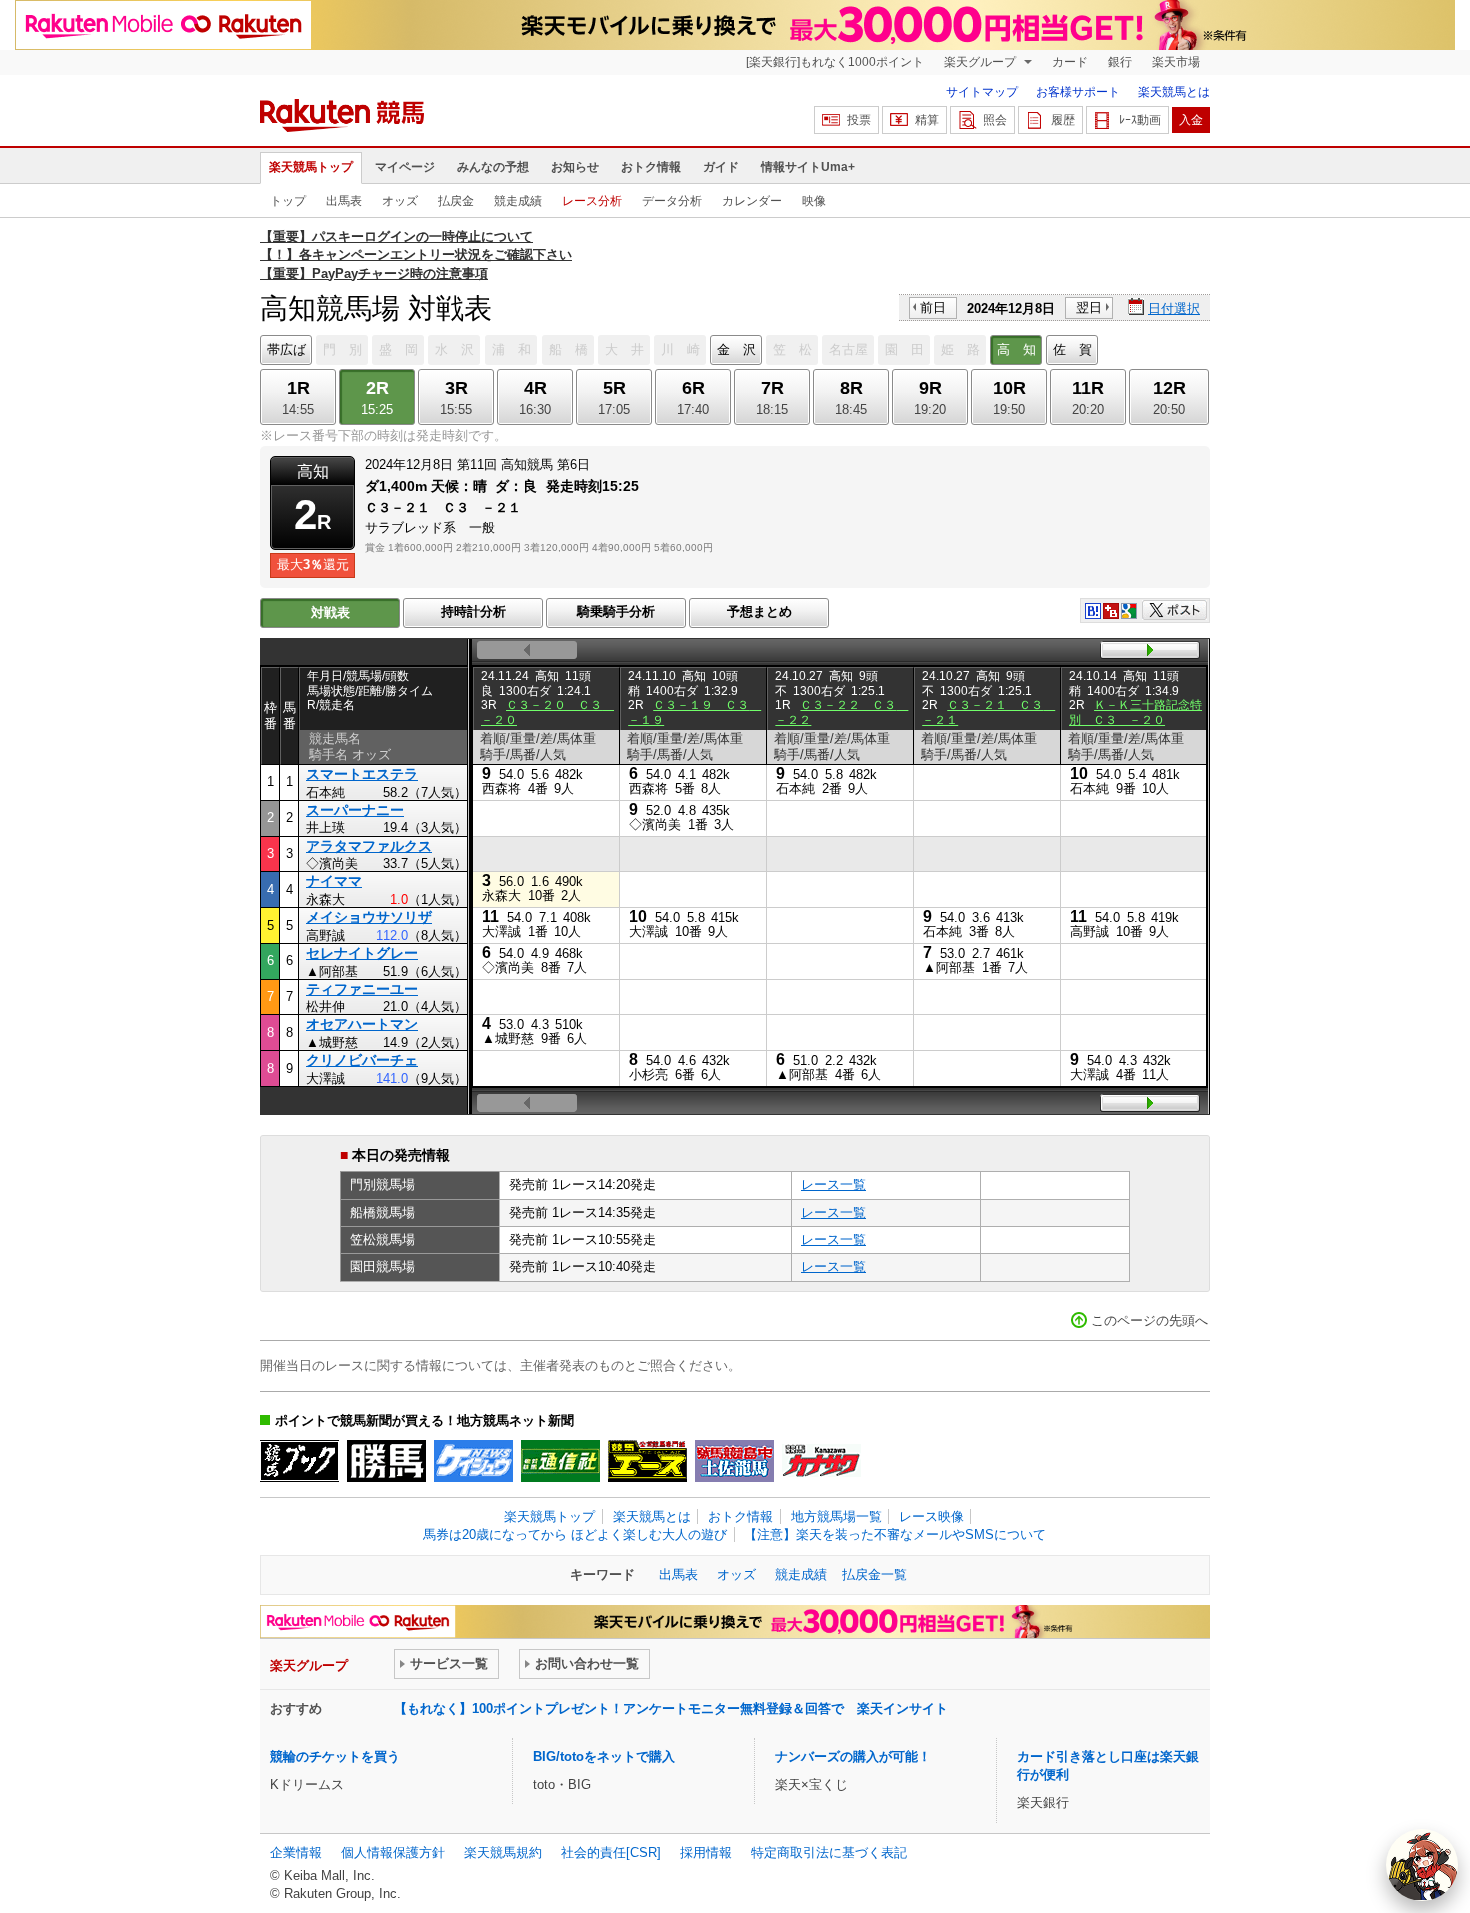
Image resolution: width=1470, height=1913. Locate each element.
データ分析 (672, 201)
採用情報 (706, 1852)
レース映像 (931, 1516)
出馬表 (344, 201)
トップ (288, 201)
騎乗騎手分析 (616, 611)
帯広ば (286, 349)
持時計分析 (473, 611)
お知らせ (575, 167)
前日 (933, 307)
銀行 (1120, 62)
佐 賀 (1072, 349)
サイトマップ (982, 92)
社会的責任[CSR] (611, 1852)
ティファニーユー (362, 989)
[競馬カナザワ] (821, 1461)
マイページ (405, 167)
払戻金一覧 (874, 1574)
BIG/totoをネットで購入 (604, 1756)
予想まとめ (759, 611)
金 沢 (736, 349)
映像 (814, 201)
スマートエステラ (362, 774)
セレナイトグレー (362, 953)
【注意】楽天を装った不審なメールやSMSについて (895, 1534)
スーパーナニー (355, 810)
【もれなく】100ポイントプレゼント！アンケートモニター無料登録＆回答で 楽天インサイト (671, 1708)
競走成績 (518, 201)
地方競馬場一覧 (836, 1516)
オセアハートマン (362, 1024)
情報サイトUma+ (808, 167)
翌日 (1089, 307)
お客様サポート (1078, 92)
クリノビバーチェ (362, 1060)
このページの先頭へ (1149, 1320)
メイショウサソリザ (369, 917)
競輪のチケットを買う (335, 1756)
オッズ (400, 201)
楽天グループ (981, 62)
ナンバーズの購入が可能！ (853, 1756)
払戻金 (456, 201)
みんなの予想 (493, 167)
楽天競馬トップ (311, 167)
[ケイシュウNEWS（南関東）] (473, 1461)
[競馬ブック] (299, 1461)
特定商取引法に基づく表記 (829, 1852)
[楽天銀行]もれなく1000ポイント (835, 62)
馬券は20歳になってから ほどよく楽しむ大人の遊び (575, 1534)
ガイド (721, 167)
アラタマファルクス (369, 846)
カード (1070, 62)
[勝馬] (386, 1461)
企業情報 (296, 1852)
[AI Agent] (1422, 1865)
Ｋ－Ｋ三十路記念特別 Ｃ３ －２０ (1135, 712)
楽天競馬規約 (503, 1852)
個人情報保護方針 (393, 1852)
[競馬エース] (647, 1461)
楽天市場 (1176, 62)
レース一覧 (833, 1184)
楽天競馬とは (1174, 92)
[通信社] (560, 1461)
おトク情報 (651, 167)
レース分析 (592, 201)
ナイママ (334, 881)
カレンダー (752, 201)
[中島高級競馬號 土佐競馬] (734, 1461)
